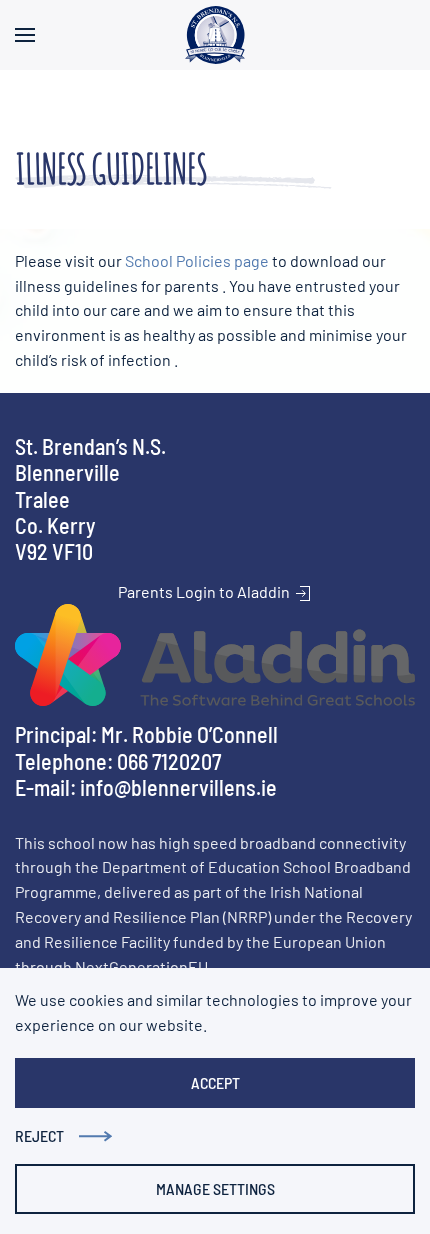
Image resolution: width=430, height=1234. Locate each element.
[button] (25, 35)
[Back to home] (215, 35)
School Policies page (198, 260)
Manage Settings (215, 1188)
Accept (215, 1082)
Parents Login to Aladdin (205, 591)
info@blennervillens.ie (178, 787)
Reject (39, 1135)
